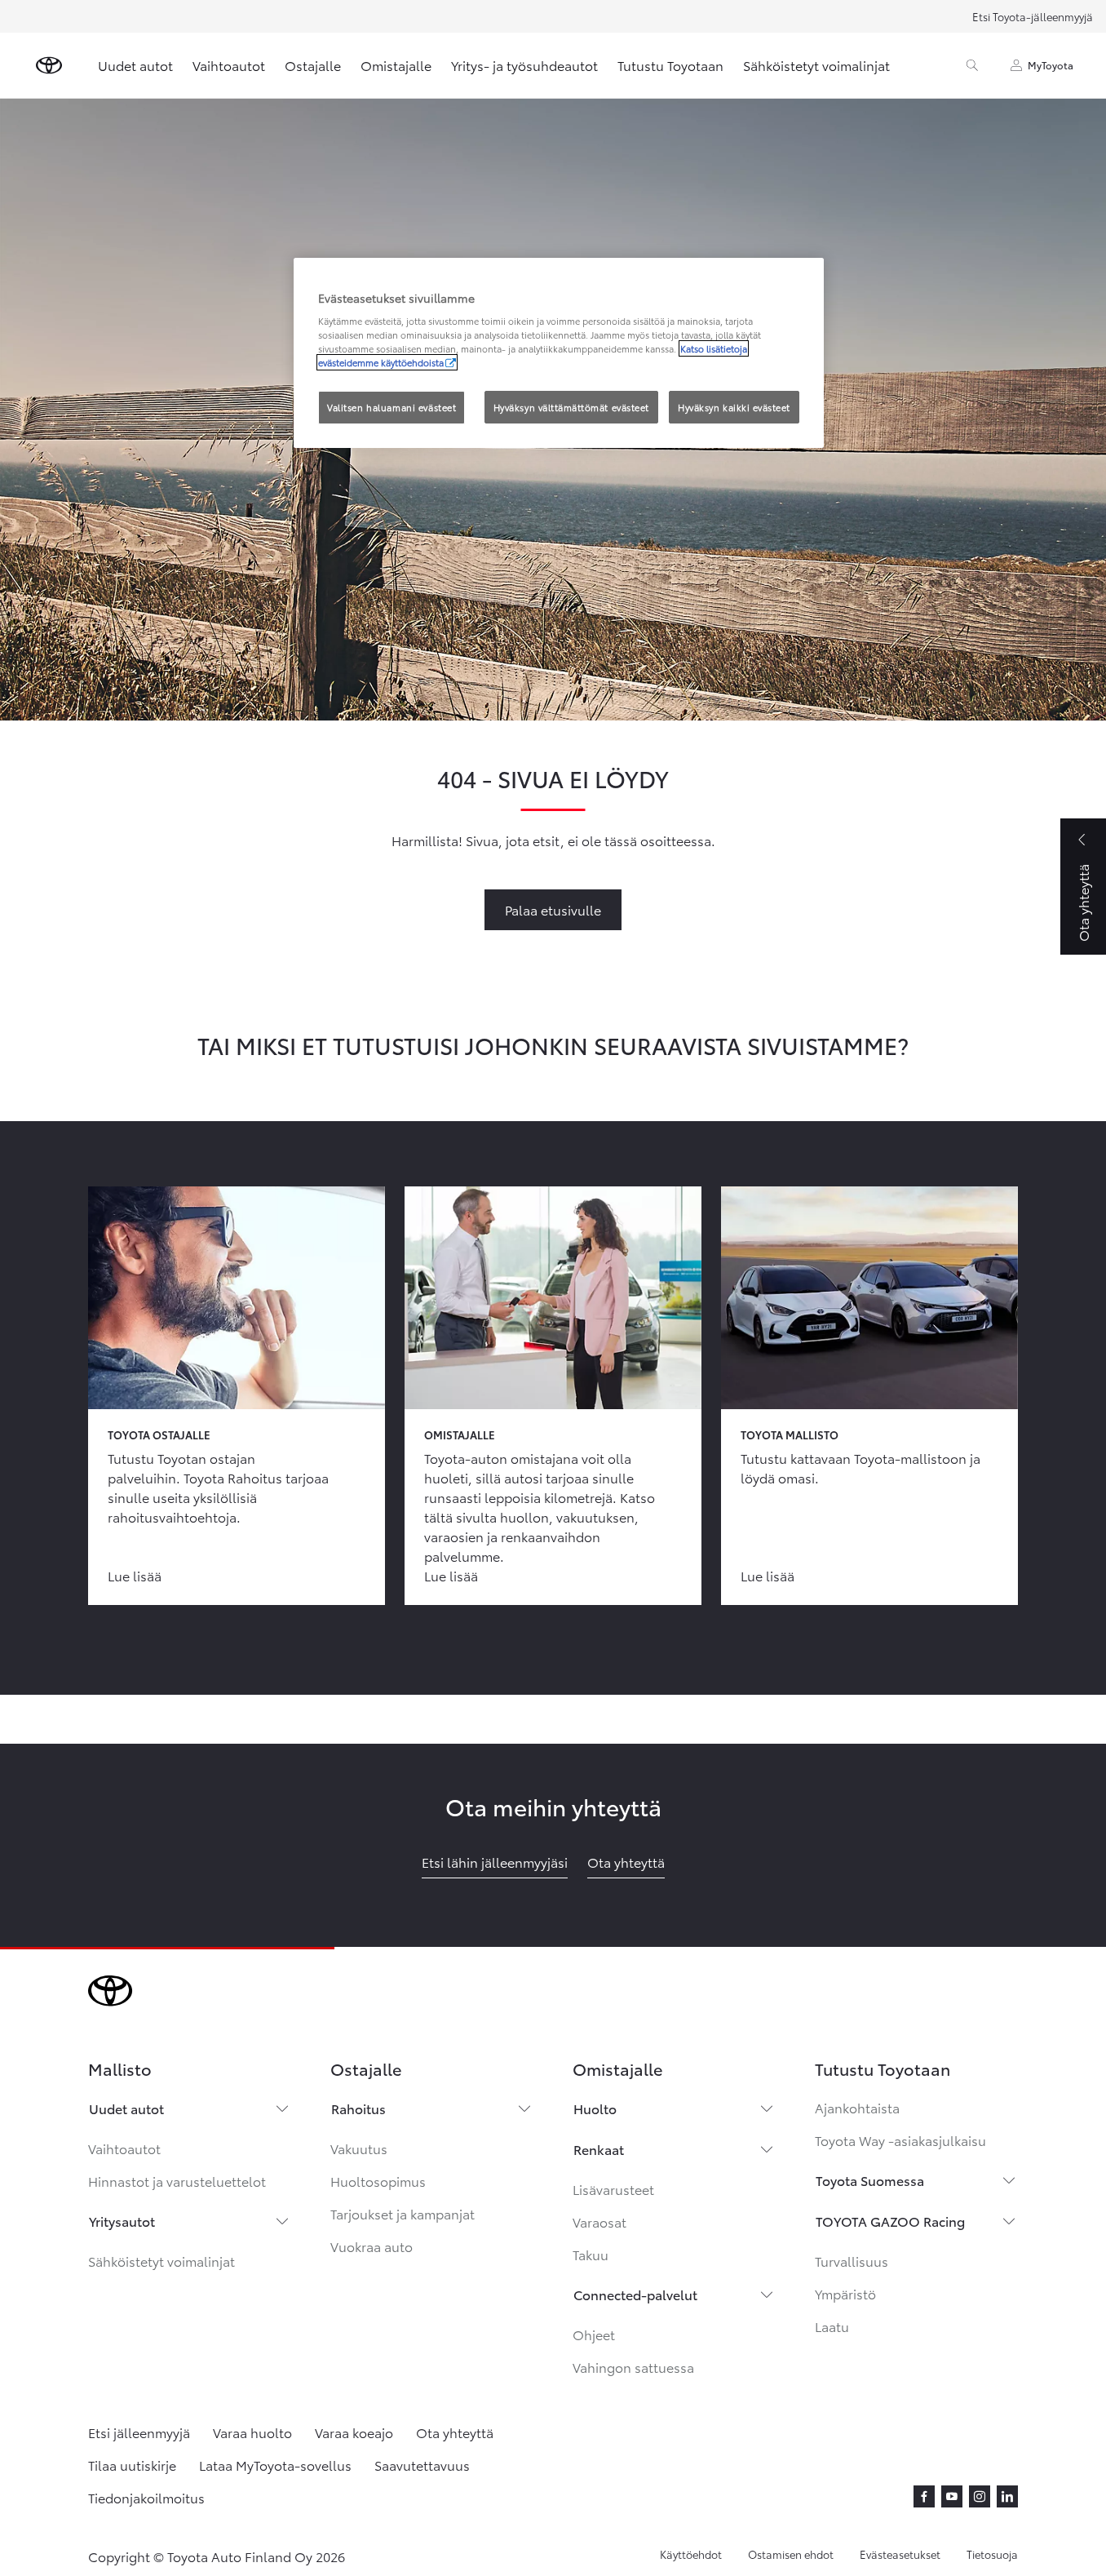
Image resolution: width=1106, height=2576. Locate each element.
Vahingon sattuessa (633, 2367)
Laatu (832, 2326)
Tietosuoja (992, 2554)
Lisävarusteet (613, 2189)
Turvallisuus (852, 2261)
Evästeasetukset (900, 2554)
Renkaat (599, 2149)
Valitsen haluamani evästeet (392, 407)
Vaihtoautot (229, 65)
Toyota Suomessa (870, 2180)
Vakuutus (359, 2148)
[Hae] (972, 65)
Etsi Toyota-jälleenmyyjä (1033, 16)
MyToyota (1051, 65)
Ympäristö (845, 2293)
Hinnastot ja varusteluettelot (177, 2181)
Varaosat (599, 2221)
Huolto (595, 2108)
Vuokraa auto (372, 2246)
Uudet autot (135, 65)
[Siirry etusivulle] (49, 65)
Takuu (591, 2254)
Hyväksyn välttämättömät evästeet (571, 407)
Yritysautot (122, 2221)
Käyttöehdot (691, 2554)
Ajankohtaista (857, 2107)
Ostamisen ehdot (791, 2554)
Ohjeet (594, 2334)
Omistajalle (396, 65)
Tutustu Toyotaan (670, 65)
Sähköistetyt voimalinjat (816, 65)
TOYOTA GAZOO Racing (890, 2221)
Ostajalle (313, 65)
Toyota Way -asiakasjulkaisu (900, 2140)
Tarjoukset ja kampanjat (403, 2213)
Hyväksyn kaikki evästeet (734, 407)
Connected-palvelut (635, 2294)
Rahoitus (358, 2108)
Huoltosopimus (378, 2181)
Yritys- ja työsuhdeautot (524, 65)
